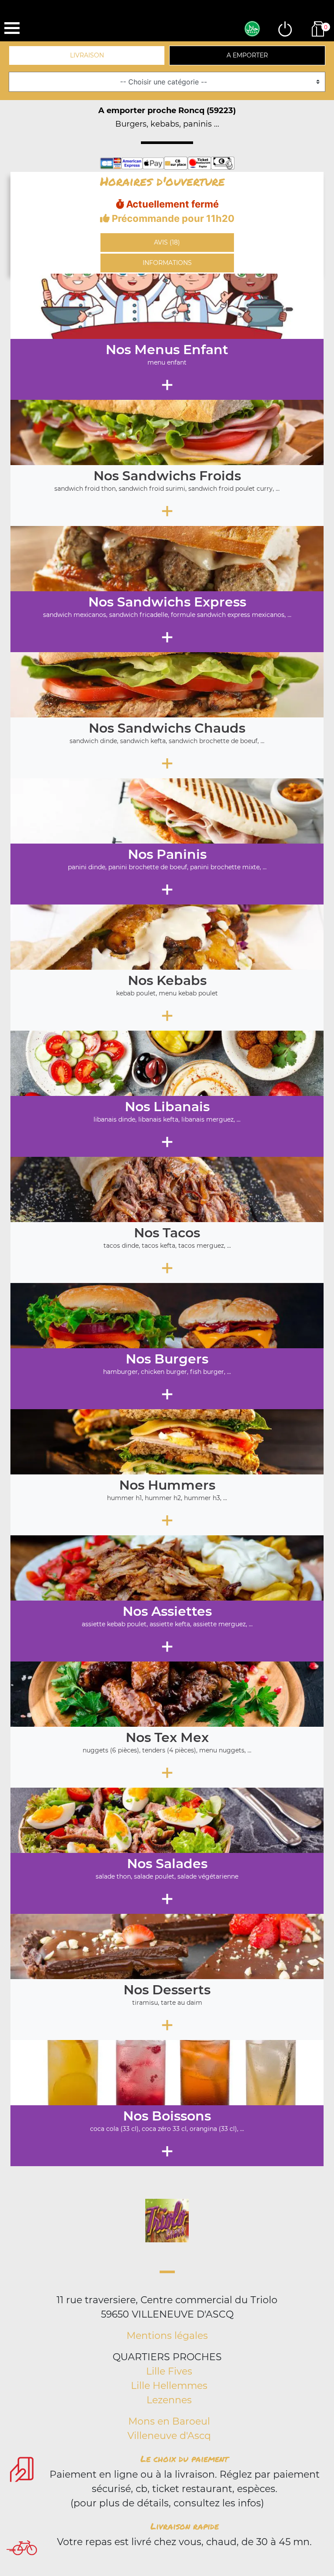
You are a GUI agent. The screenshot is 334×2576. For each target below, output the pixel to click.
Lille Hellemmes (169, 2386)
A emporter (247, 55)
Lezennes (169, 2400)
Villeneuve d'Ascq (169, 2436)
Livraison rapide (185, 2526)
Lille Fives (169, 2371)
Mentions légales (167, 2336)
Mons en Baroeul (169, 2421)
